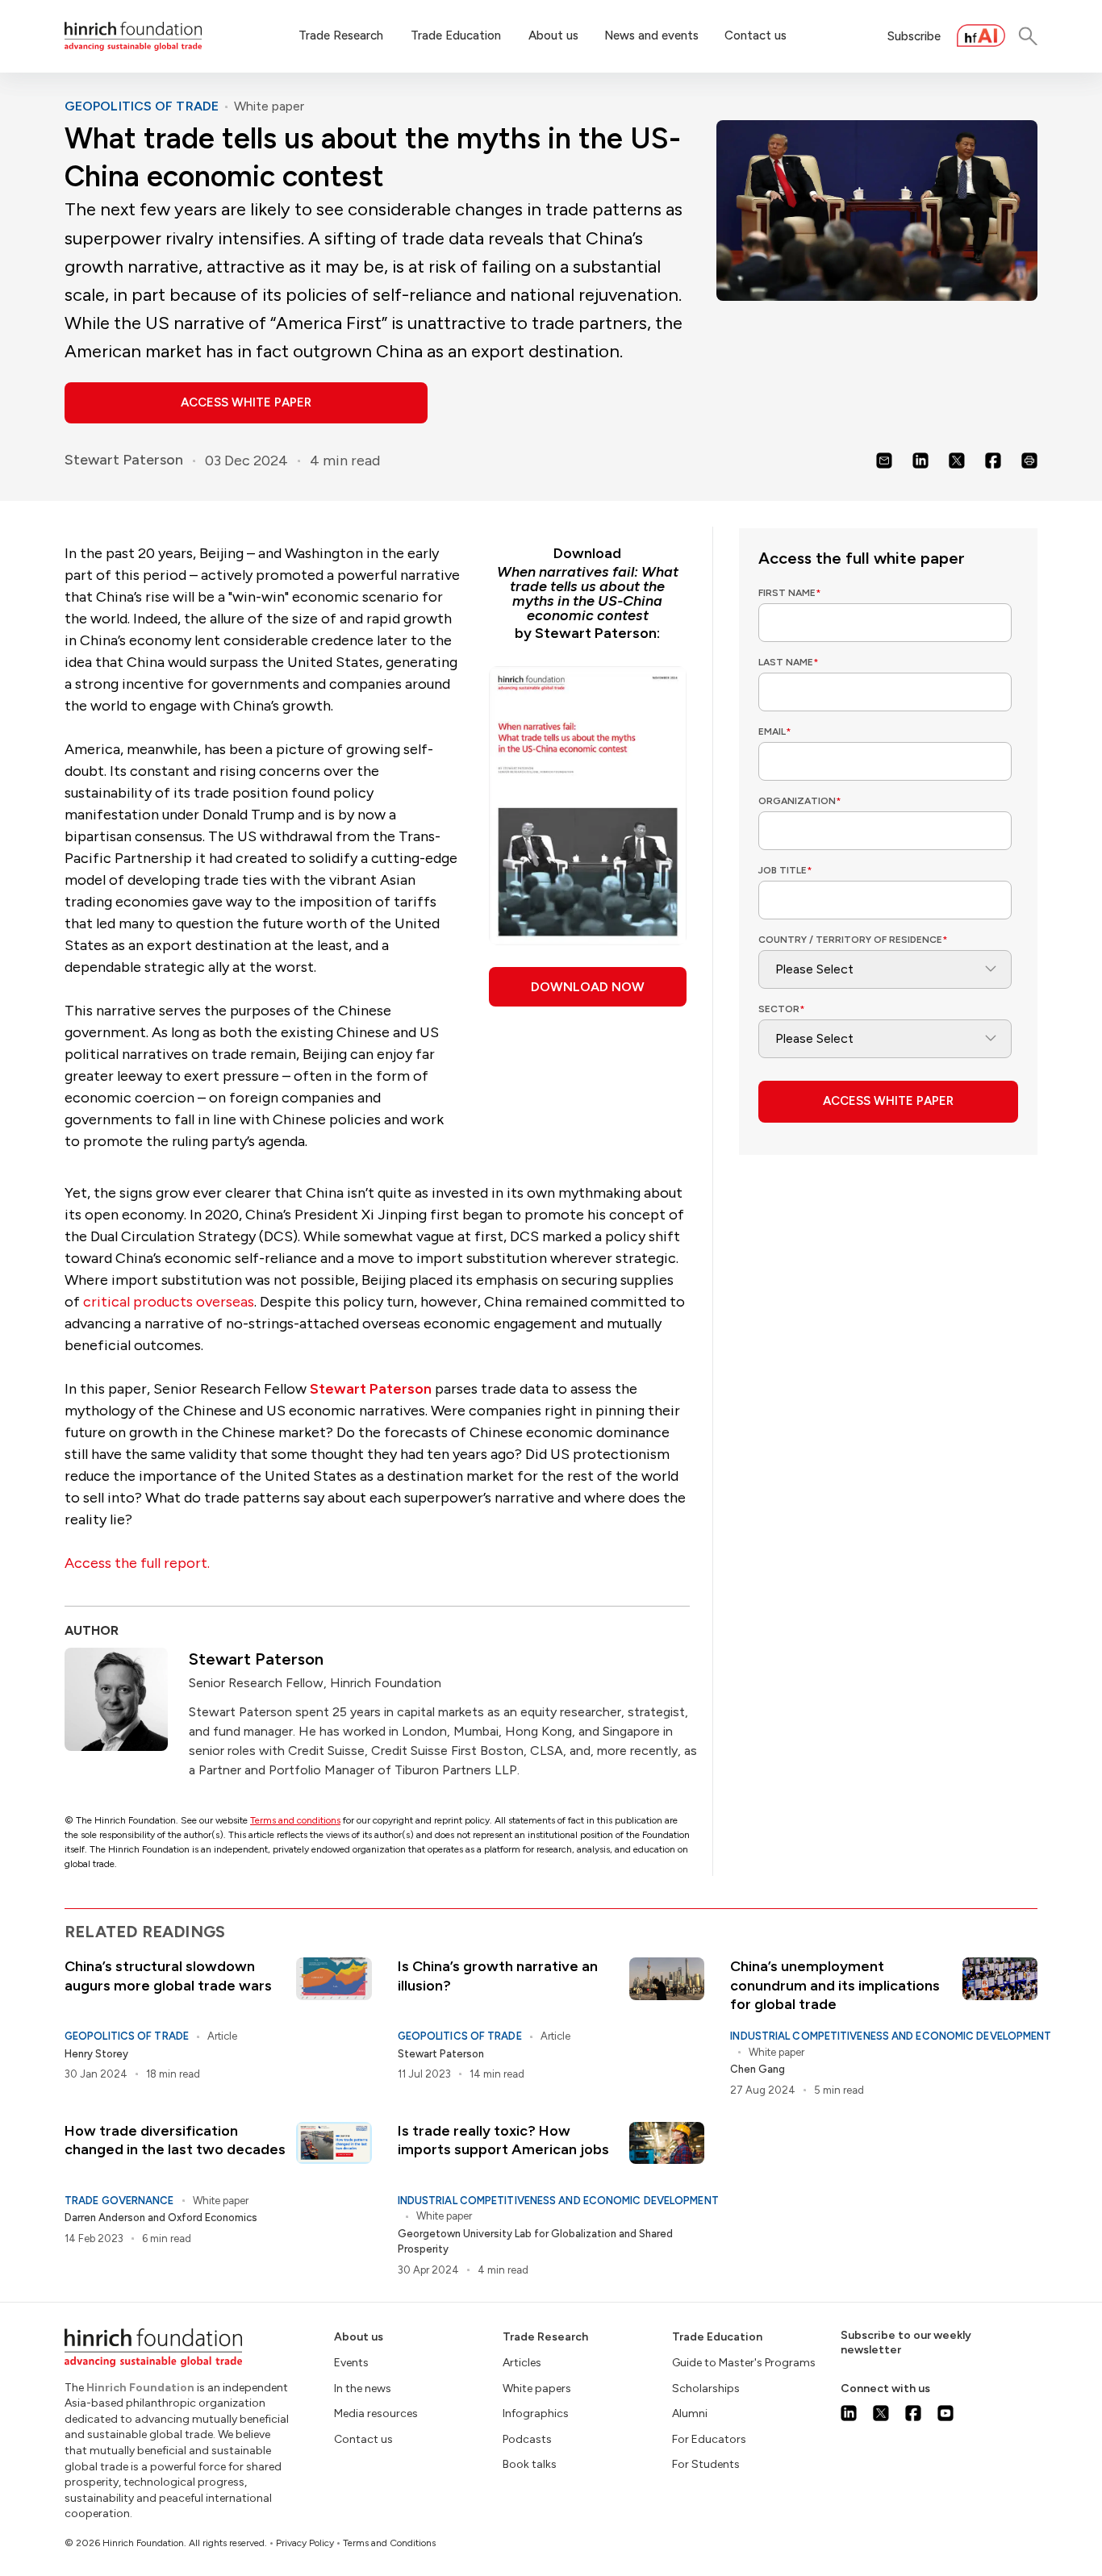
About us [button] (553, 35)
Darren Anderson (105, 2218)
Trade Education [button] (456, 35)
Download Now (588, 987)
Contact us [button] (756, 35)
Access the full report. (137, 1563)
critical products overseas (169, 1302)
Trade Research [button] (341, 35)
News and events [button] (651, 35)
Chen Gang (758, 2069)
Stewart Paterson (124, 460)
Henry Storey (96, 2054)
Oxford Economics (213, 2218)
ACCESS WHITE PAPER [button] (246, 402)
